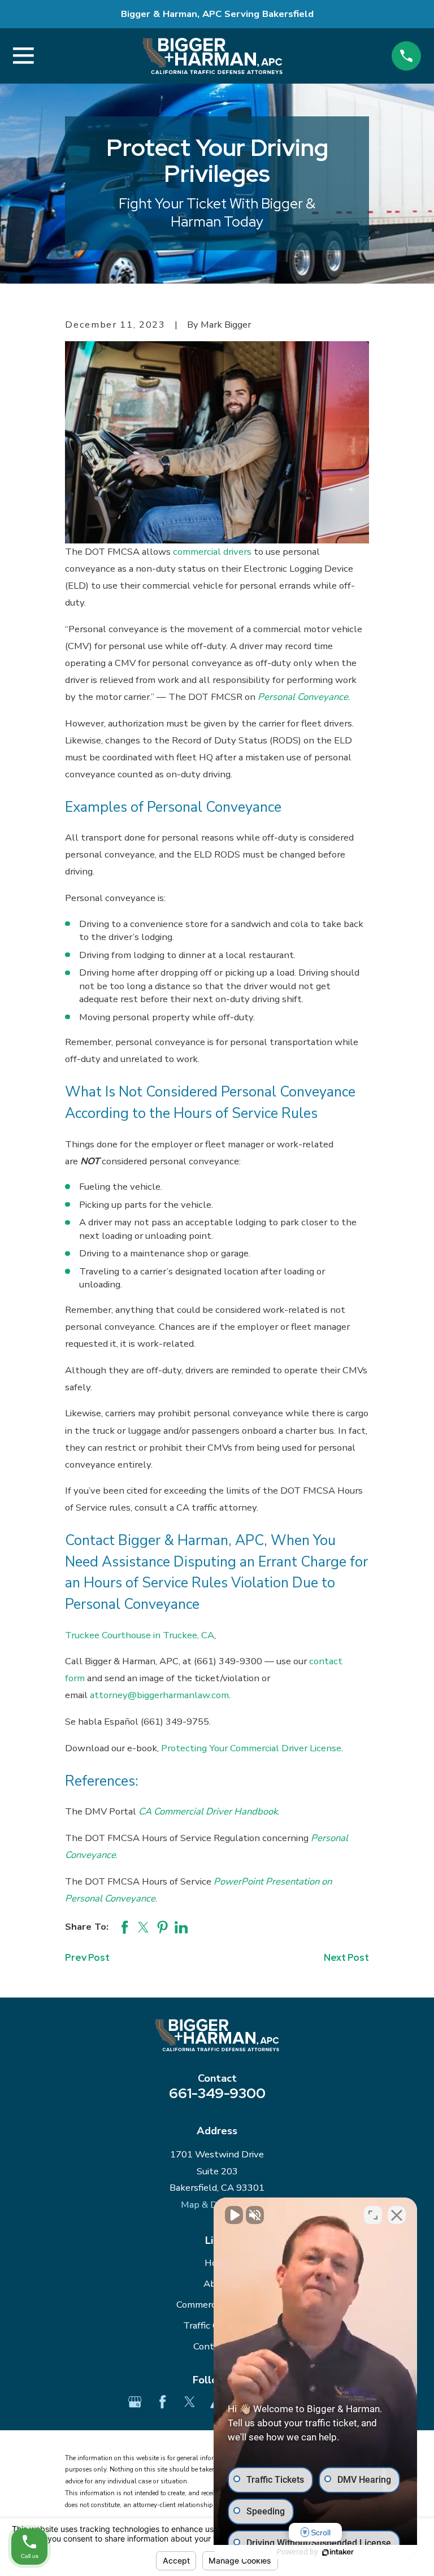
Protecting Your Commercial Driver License (251, 1748)
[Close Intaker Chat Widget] (397, 2215)
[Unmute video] (234, 2215)
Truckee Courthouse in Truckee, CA (140, 1635)
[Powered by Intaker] (338, 2552)
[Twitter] (190, 2402)
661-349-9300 (217, 2093)
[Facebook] (162, 2402)
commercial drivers (212, 552)
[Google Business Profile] (135, 2402)
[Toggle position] (373, 2215)
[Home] (212, 56)
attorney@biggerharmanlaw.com (159, 1695)
